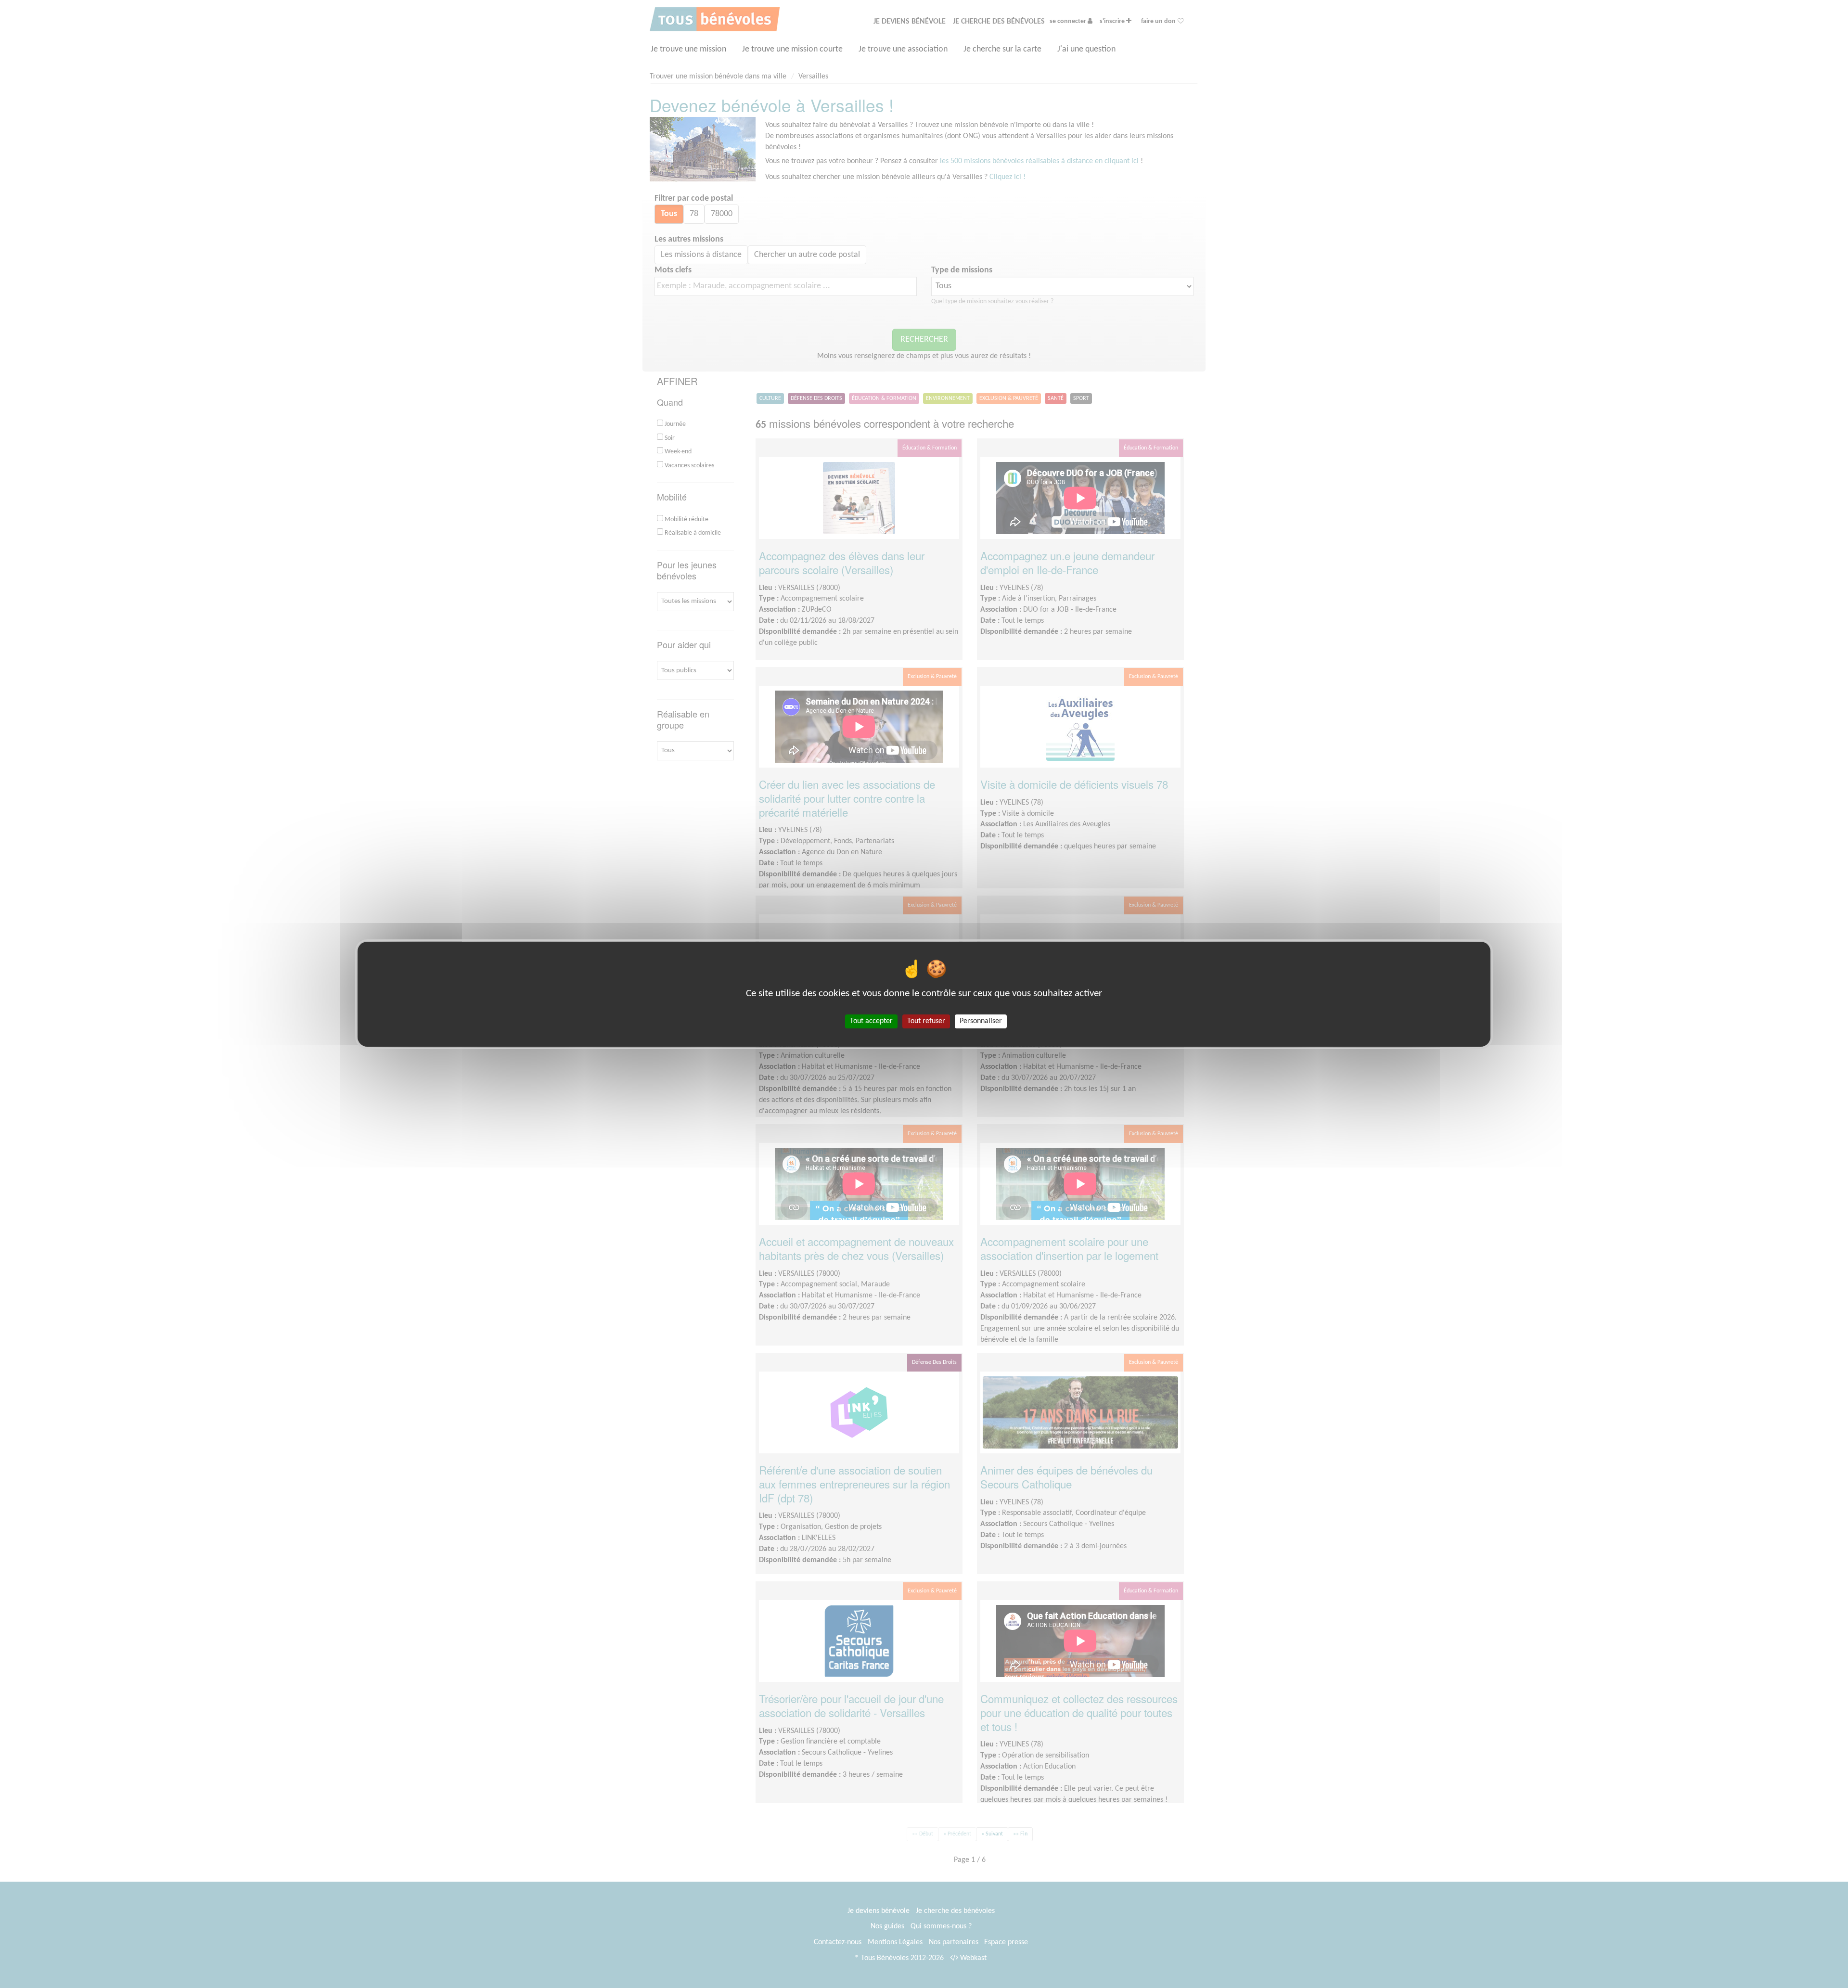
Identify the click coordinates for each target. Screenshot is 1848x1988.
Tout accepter (871, 1021)
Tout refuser (926, 1021)
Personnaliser (981, 1021)
